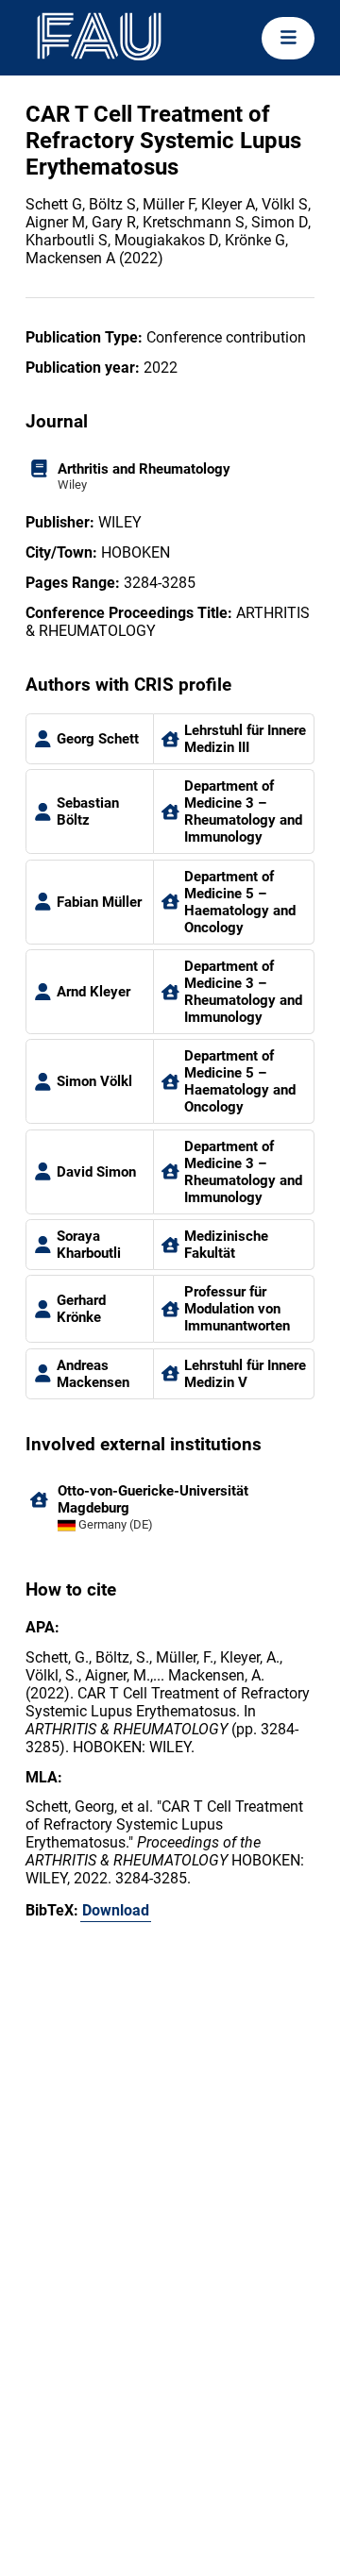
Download (116, 1910)
